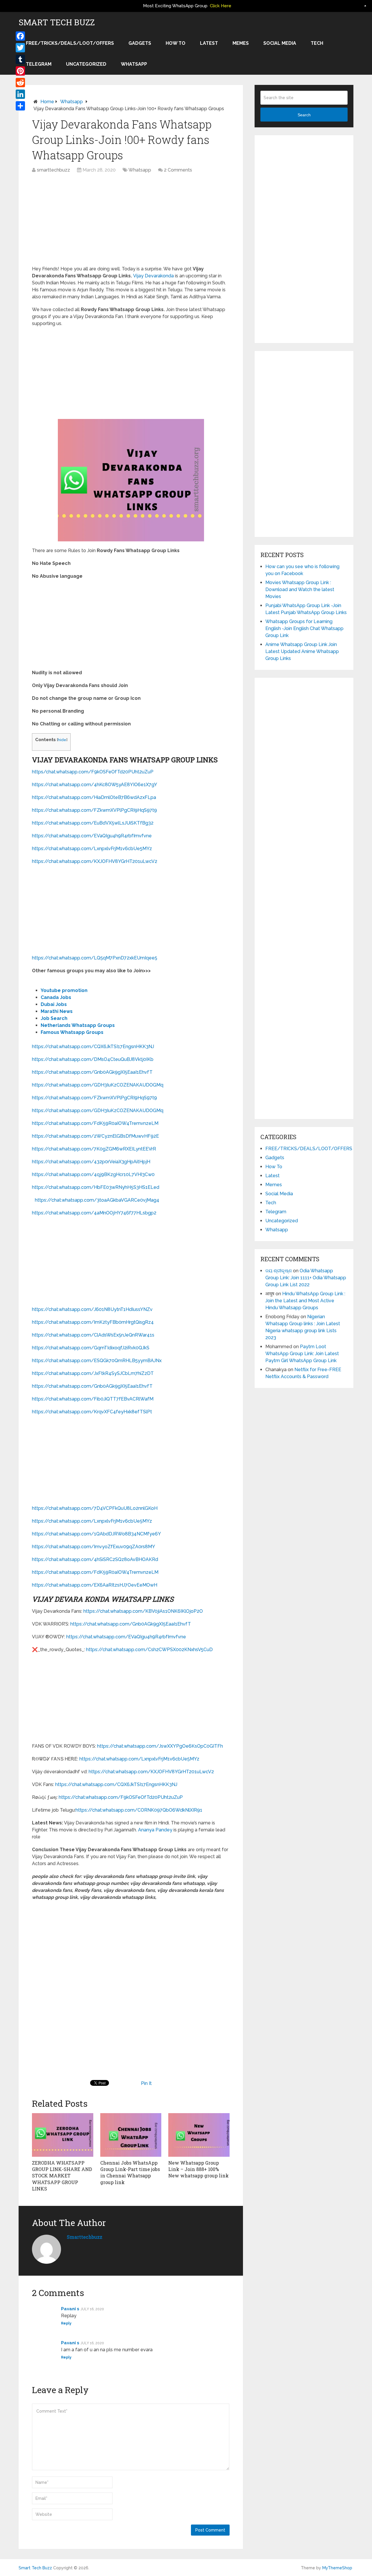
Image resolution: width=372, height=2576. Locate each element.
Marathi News (57, 1011)
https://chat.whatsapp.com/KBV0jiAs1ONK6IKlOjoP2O (143, 1611)
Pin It (146, 2083)
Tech (317, 43)
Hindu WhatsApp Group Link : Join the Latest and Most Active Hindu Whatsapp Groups (305, 1301)
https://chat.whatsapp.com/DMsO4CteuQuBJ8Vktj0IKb (93, 1059)
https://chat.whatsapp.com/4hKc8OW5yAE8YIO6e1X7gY (95, 785)
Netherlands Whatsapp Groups (78, 1025)
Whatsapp (134, 64)
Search (304, 115)
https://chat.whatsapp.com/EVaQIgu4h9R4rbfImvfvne (92, 836)
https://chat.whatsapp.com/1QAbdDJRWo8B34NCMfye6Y (96, 1534)
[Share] (20, 106)
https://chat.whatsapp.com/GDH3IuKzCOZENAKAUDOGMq (98, 1085)
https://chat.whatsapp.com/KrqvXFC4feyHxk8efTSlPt (92, 1412)
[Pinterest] (20, 71)
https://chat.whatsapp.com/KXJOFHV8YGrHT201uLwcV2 (95, 861)
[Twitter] (20, 48)
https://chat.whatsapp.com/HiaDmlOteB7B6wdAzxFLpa (94, 797)
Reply (66, 2323)
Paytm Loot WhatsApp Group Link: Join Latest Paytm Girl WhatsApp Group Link (302, 1354)
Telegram (39, 64)
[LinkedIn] (20, 94)
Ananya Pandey (155, 1830)
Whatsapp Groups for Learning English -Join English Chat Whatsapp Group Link (304, 628)
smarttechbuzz (53, 170)
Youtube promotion (64, 990)
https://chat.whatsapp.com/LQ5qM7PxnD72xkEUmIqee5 (95, 958)
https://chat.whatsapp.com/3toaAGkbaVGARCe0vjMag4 (97, 1200)
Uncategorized (86, 64)
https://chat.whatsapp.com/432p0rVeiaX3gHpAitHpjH (91, 1162)
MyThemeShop (337, 2568)
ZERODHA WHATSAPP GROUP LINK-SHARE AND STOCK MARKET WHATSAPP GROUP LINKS (62, 2176)
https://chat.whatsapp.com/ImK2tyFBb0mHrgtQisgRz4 (93, 1322)
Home (47, 102)
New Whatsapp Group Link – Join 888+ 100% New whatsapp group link (198, 2169)
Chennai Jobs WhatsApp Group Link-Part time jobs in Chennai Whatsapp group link (130, 2172)
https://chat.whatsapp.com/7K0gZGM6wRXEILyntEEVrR (94, 1149)
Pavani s (70, 2309)
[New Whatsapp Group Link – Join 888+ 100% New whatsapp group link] (199, 2135)
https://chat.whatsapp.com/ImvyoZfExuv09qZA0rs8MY (94, 1547)
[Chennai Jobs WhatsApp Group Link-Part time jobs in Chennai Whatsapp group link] (131, 2135)
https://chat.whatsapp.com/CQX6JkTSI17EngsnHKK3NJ (93, 1047)
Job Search (54, 1018)
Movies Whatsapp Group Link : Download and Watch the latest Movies (300, 589)
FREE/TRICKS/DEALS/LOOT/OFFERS (70, 43)
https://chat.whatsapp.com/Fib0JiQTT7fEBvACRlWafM (93, 1399)
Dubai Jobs (54, 1004)
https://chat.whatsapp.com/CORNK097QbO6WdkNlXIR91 (139, 1810)
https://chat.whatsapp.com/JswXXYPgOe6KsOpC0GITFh (160, 1746)
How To (176, 43)
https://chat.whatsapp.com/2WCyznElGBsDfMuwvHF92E (95, 1136)
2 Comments (178, 170)
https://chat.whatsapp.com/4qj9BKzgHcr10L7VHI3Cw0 (93, 1174)
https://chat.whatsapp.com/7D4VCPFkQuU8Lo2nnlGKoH (95, 1508)
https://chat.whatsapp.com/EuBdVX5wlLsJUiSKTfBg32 (93, 823)
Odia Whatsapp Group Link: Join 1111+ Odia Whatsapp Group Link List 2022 (306, 1278)
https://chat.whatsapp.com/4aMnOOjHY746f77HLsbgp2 (94, 1213)
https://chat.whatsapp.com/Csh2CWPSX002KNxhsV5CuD (149, 1650)
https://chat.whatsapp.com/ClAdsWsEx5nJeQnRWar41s (93, 1335)
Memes (241, 43)
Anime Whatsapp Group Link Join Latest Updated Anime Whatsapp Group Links (302, 651)
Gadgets (140, 43)
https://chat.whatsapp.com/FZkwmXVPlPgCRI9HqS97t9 (94, 810)
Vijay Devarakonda (153, 276)
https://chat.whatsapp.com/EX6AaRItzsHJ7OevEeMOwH (95, 1585)
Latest (209, 43)
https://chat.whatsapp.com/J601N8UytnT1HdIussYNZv (92, 1309)
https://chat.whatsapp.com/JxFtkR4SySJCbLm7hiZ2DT (93, 1373)
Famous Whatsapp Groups (72, 1032)
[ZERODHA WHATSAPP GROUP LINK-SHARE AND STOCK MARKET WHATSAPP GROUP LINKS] (63, 2135)
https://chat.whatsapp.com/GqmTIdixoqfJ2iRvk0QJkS (91, 1348)
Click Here (221, 6)
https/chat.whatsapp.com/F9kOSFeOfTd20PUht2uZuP (93, 772)
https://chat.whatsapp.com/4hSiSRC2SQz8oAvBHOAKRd (95, 1559)
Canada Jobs (56, 997)
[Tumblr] (20, 59)
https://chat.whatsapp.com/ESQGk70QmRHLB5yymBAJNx (97, 1361)
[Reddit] (20, 83)
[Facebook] (20, 36)
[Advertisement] (131, 222)
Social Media (280, 43)
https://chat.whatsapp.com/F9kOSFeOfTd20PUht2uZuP (121, 1797)
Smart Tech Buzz (57, 22)
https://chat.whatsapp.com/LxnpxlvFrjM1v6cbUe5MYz (92, 849)
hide (62, 740)
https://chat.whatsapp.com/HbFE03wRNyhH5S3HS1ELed (96, 1187)
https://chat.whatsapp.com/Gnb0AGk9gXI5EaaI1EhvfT (92, 1072)
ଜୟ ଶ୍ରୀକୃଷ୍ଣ (279, 1271)
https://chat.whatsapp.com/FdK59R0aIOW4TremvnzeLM (95, 1123)
